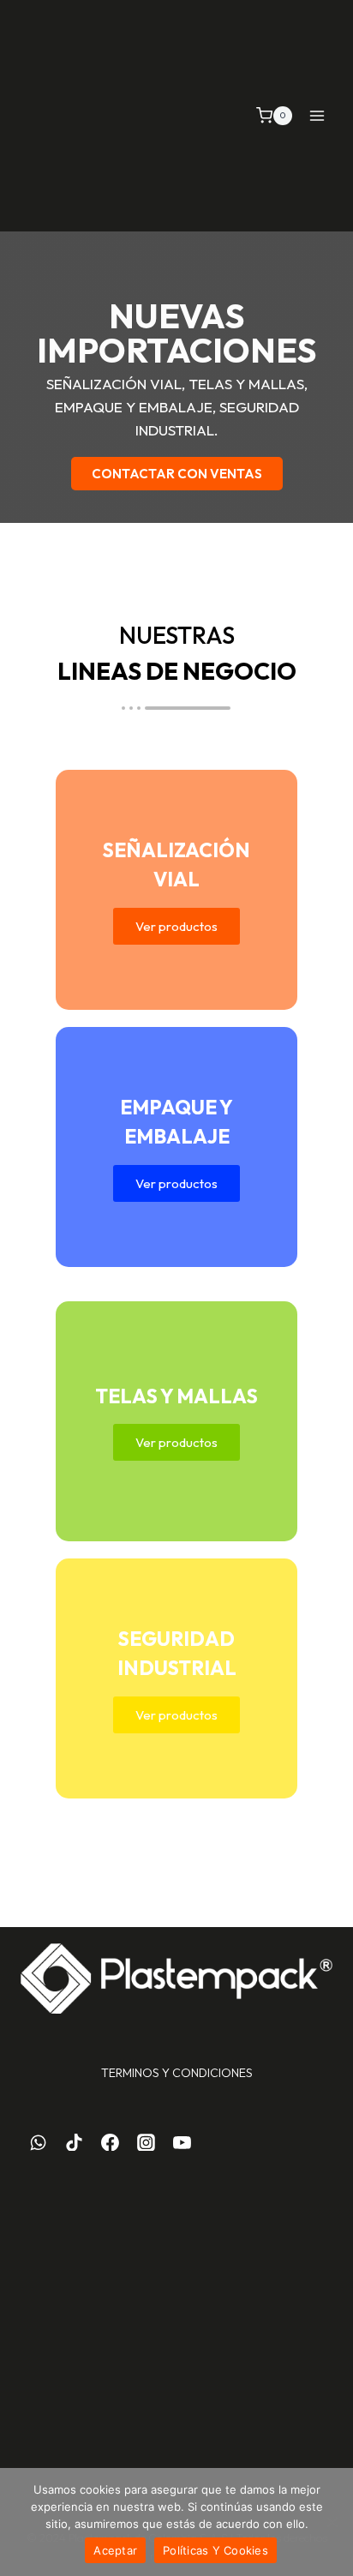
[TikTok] (75, 2142)
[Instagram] (146, 2142)
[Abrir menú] (317, 115)
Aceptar (115, 2550)
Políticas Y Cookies (215, 2550)
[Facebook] (111, 2142)
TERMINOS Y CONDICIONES (177, 2073)
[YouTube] (182, 2142)
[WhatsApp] (39, 2142)
